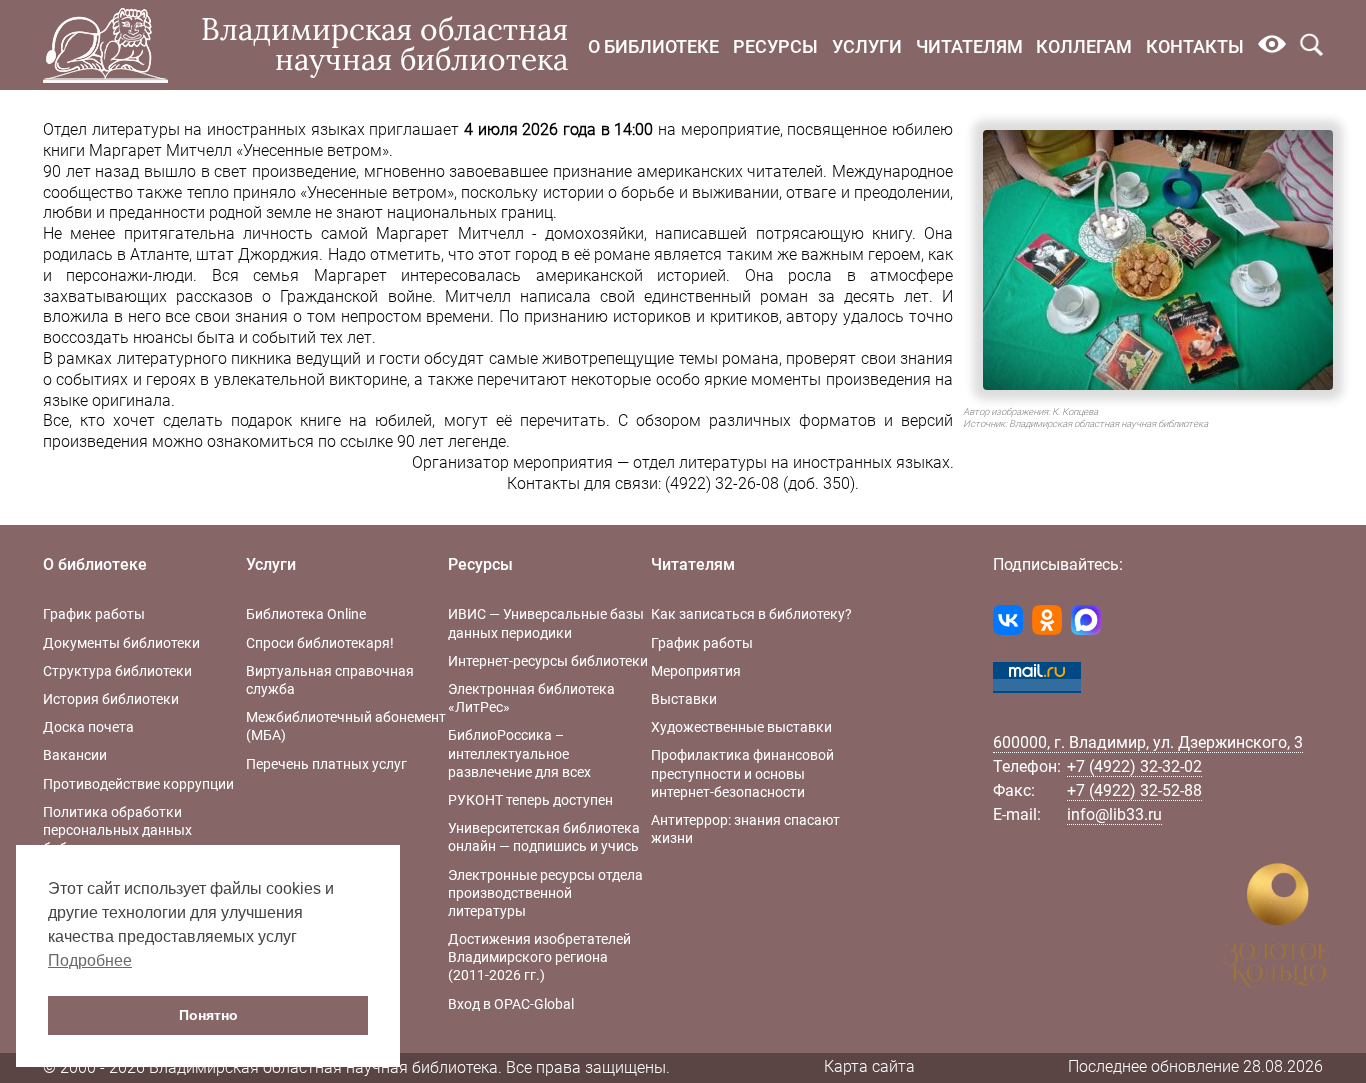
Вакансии (75, 755)
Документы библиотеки (121, 643)
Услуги (867, 46)
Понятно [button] (208, 1015)
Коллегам (1084, 46)
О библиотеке (653, 46)
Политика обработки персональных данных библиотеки (117, 830)
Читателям (969, 46)
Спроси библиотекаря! (320, 643)
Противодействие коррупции (138, 784)
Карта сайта (869, 1066)
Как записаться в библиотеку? (751, 614)
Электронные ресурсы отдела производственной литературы (545, 893)
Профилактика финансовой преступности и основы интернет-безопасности (742, 773)
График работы (94, 614)
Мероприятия (696, 671)
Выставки (684, 699)
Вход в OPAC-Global (511, 1004)
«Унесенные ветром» (376, 192)
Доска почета (88, 727)
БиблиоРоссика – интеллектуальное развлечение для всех (519, 753)
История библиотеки (111, 699)
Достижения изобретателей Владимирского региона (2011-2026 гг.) (539, 957)
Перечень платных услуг (326, 764)
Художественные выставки (741, 727)
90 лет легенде (451, 441)
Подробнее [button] (90, 960)
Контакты (1195, 46)
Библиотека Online (306, 614)
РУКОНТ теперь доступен (530, 800)
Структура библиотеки (117, 671)
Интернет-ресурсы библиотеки (548, 661)
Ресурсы (775, 46)
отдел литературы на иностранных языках (791, 462)
